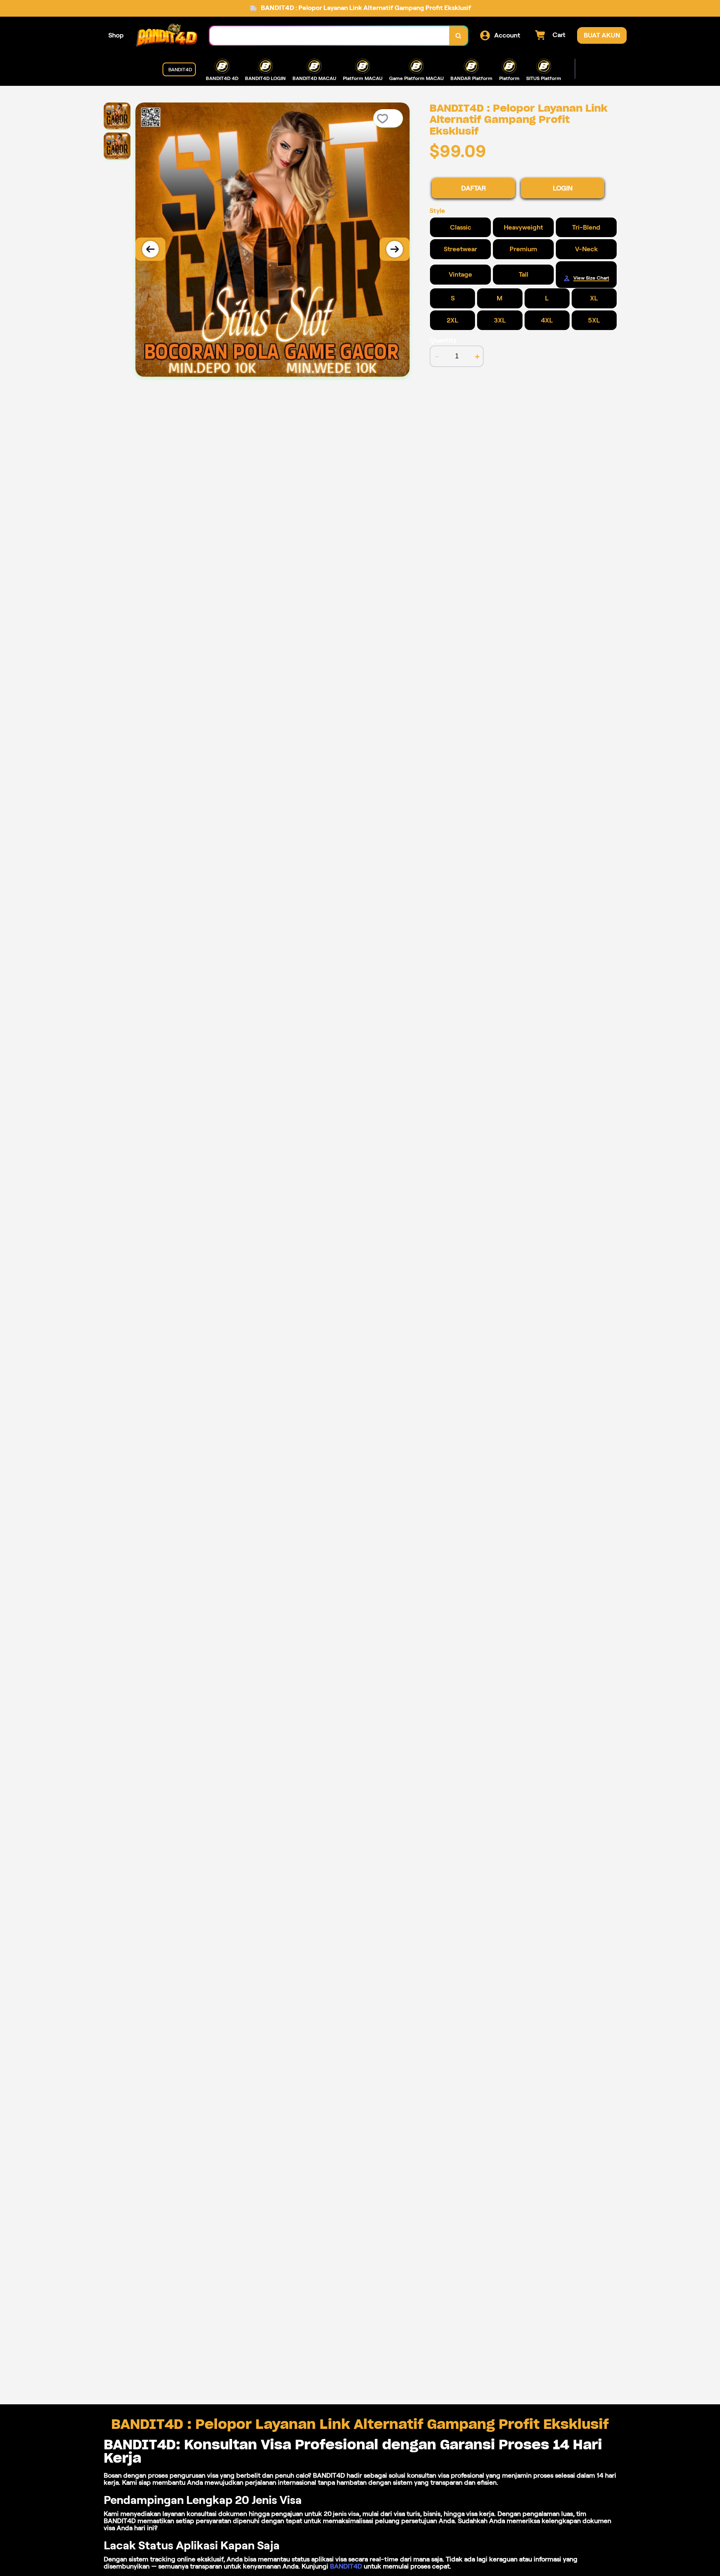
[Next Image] (395, 249)
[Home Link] (167, 36)
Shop (116, 35)
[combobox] (330, 36)
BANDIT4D (346, 2566)
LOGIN (563, 188)
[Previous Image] (150, 249)
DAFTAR (474, 188)
